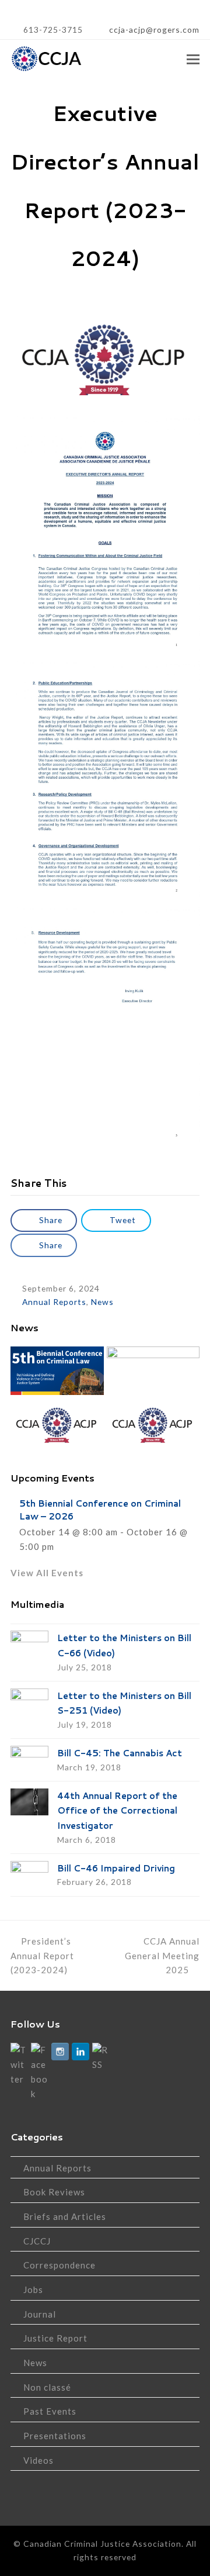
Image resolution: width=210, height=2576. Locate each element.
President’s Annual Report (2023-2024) (42, 1956)
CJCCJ (37, 2241)
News (102, 1302)
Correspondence (60, 2265)
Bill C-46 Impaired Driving (116, 1868)
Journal (40, 2314)
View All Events (47, 1573)
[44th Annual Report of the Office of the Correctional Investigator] (29, 1802)
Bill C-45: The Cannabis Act (120, 1753)
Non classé (47, 2387)
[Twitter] (19, 2064)
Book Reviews (54, 2192)
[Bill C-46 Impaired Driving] (29, 1874)
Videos (38, 2460)
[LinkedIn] (80, 2052)
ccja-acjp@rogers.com (153, 30)
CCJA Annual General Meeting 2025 (162, 1956)
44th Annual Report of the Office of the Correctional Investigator (117, 1811)
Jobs (33, 2290)
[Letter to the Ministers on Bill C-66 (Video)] (29, 1643)
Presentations (55, 2436)
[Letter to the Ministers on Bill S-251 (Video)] (29, 1701)
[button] (193, 59)
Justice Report (55, 2338)
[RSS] (101, 2057)
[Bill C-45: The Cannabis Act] (29, 1758)
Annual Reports (54, 1302)
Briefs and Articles (65, 2216)
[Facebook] (40, 2072)
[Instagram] (60, 2052)
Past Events (50, 2411)
